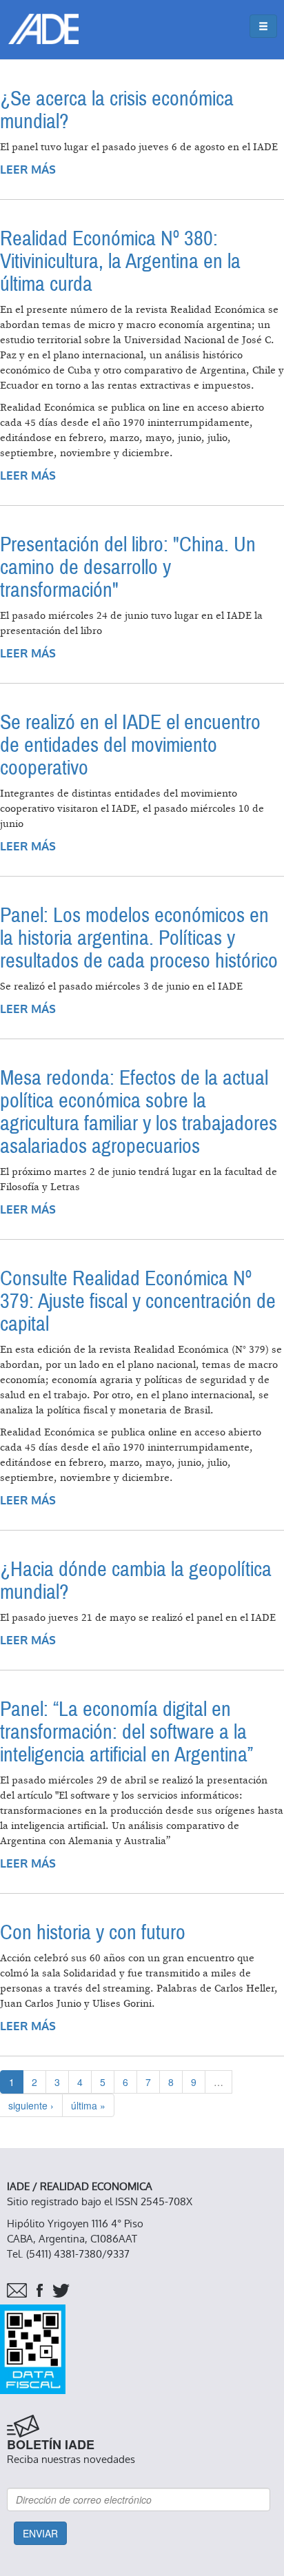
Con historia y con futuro (93, 1933)
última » (88, 2105)
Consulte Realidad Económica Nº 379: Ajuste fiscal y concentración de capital (138, 1301)
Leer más (28, 170)
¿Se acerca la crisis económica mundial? (117, 110)
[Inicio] (43, 29)
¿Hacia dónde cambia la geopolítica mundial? (136, 1581)
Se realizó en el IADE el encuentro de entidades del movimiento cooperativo (130, 745)
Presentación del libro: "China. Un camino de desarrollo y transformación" (128, 568)
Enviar (40, 2533)
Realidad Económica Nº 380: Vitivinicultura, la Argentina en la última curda (120, 262)
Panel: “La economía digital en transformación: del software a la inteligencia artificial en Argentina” (126, 1732)
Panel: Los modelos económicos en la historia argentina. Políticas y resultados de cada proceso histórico (139, 938)
